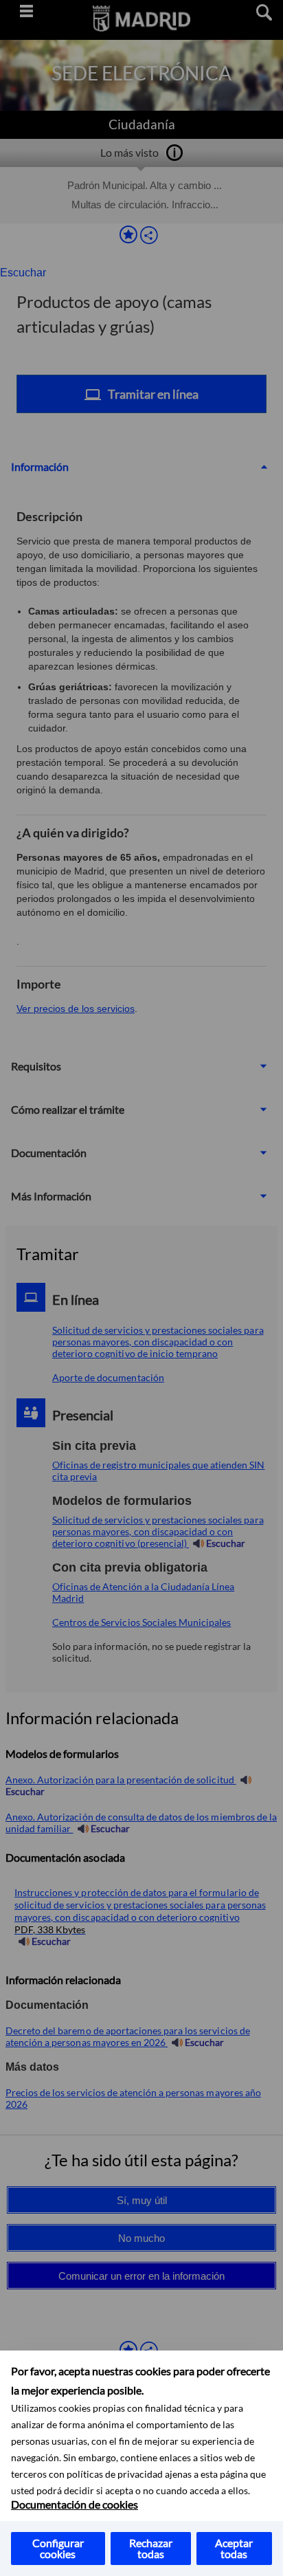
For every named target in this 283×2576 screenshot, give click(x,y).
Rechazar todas (151, 2548)
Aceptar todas (234, 2548)
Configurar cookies (58, 2548)
